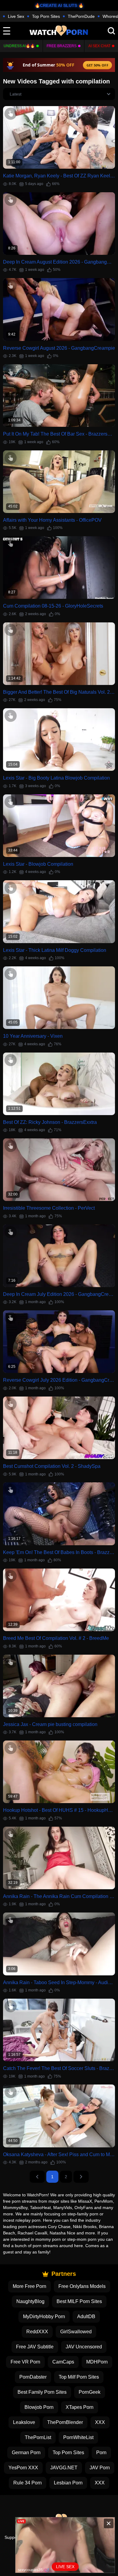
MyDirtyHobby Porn (44, 2316)
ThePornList (38, 2437)
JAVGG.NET (64, 2468)
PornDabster (33, 2377)
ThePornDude (81, 16)
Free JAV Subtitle (35, 2347)
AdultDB (86, 2316)
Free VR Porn (25, 2362)
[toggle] (7, 31)
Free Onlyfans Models (82, 2286)
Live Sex (16, 16)
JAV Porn (100, 2468)
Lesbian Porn (68, 2483)
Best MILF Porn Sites (79, 2301)
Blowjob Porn (39, 2407)
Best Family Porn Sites (42, 2392)
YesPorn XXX (23, 2468)
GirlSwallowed (76, 2332)
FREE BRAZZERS (62, 46)
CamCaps (63, 2362)
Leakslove (24, 2422)
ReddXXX (37, 2332)
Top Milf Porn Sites (79, 2377)
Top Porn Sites (46, 16)
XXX (100, 2422)
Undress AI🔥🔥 (19, 46)
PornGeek (90, 2392)
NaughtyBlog (30, 2301)
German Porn (26, 2453)
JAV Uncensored (84, 2347)
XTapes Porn (80, 2407)
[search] (111, 31)
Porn (101, 2453)
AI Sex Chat (99, 46)
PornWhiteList (78, 2437)
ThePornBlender (65, 2422)
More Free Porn (29, 2286)
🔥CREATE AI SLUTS (56, 5)
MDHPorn (97, 2362)
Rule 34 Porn (28, 2483)
